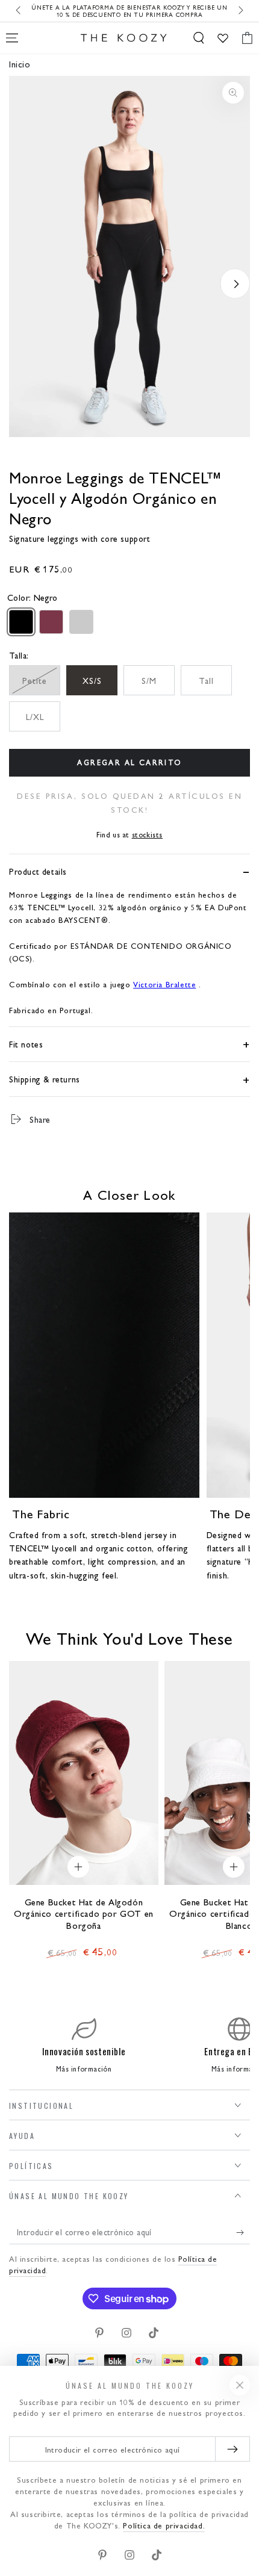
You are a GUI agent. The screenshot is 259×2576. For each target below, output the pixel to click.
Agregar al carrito (129, 762)
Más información (84, 2069)
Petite (35, 680)
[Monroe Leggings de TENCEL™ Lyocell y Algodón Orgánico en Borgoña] (51, 622)
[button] (199, 38)
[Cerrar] (240, 2385)
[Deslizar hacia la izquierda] (19, 11)
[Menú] (12, 38)
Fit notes (26, 1044)
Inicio (20, 64)
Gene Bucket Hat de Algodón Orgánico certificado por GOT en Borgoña (84, 1913)
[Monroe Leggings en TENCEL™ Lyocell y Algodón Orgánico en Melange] (81, 622)
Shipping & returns (45, 1079)
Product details (38, 871)
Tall (206, 680)
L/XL (35, 716)
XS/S (92, 680)
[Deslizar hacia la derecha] (240, 11)
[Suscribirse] (243, 2232)
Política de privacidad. (164, 2525)
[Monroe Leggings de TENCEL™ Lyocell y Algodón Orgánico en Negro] (21, 622)
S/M (149, 680)
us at (129, 834)
